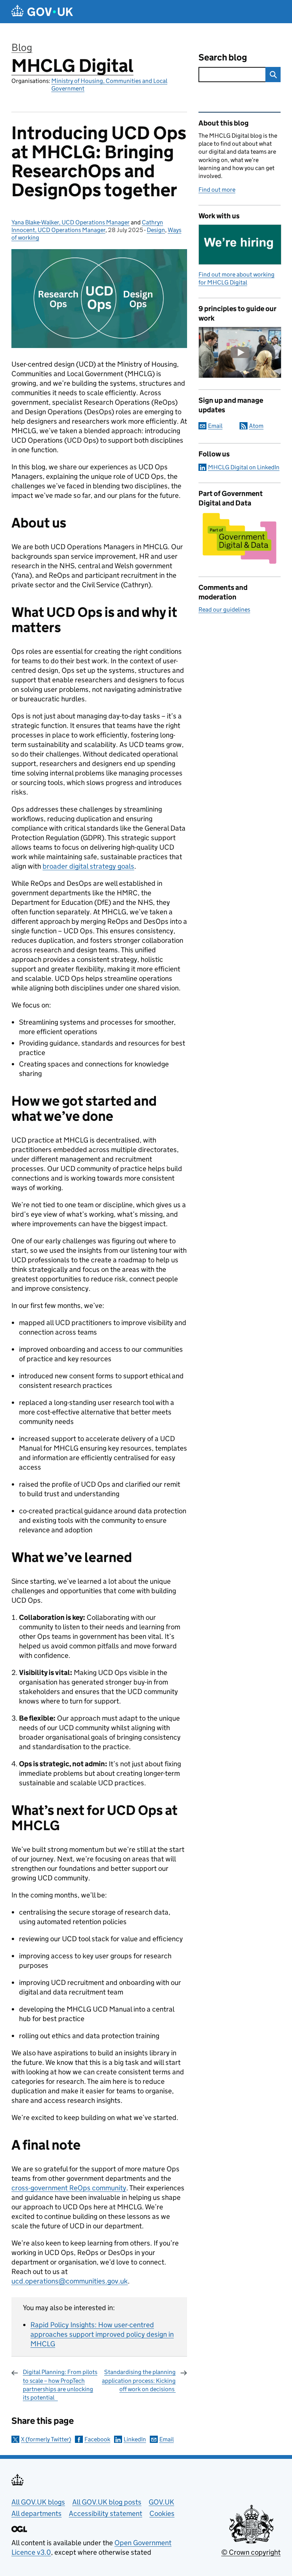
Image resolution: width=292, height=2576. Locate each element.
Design (156, 230)
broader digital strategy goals (88, 866)
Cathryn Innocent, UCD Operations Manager (87, 226)
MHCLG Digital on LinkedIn (244, 467)
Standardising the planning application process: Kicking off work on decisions (139, 2381)
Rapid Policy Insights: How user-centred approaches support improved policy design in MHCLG (102, 2334)
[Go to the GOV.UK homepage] (42, 12)
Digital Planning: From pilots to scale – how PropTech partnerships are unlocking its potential (60, 2385)
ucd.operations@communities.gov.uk (70, 2281)
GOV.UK (161, 2502)
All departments (36, 2513)
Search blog (223, 57)
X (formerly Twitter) (46, 2439)
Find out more (217, 190)
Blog (22, 47)
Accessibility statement (106, 2513)
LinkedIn (135, 2439)
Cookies (162, 2513)
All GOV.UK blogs (38, 2502)
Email (167, 2439)
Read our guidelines (224, 609)
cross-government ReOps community (69, 2188)
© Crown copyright (251, 2552)
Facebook (97, 2439)
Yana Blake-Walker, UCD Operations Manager (71, 222)
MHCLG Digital (72, 66)
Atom (256, 426)
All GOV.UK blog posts (107, 2502)
